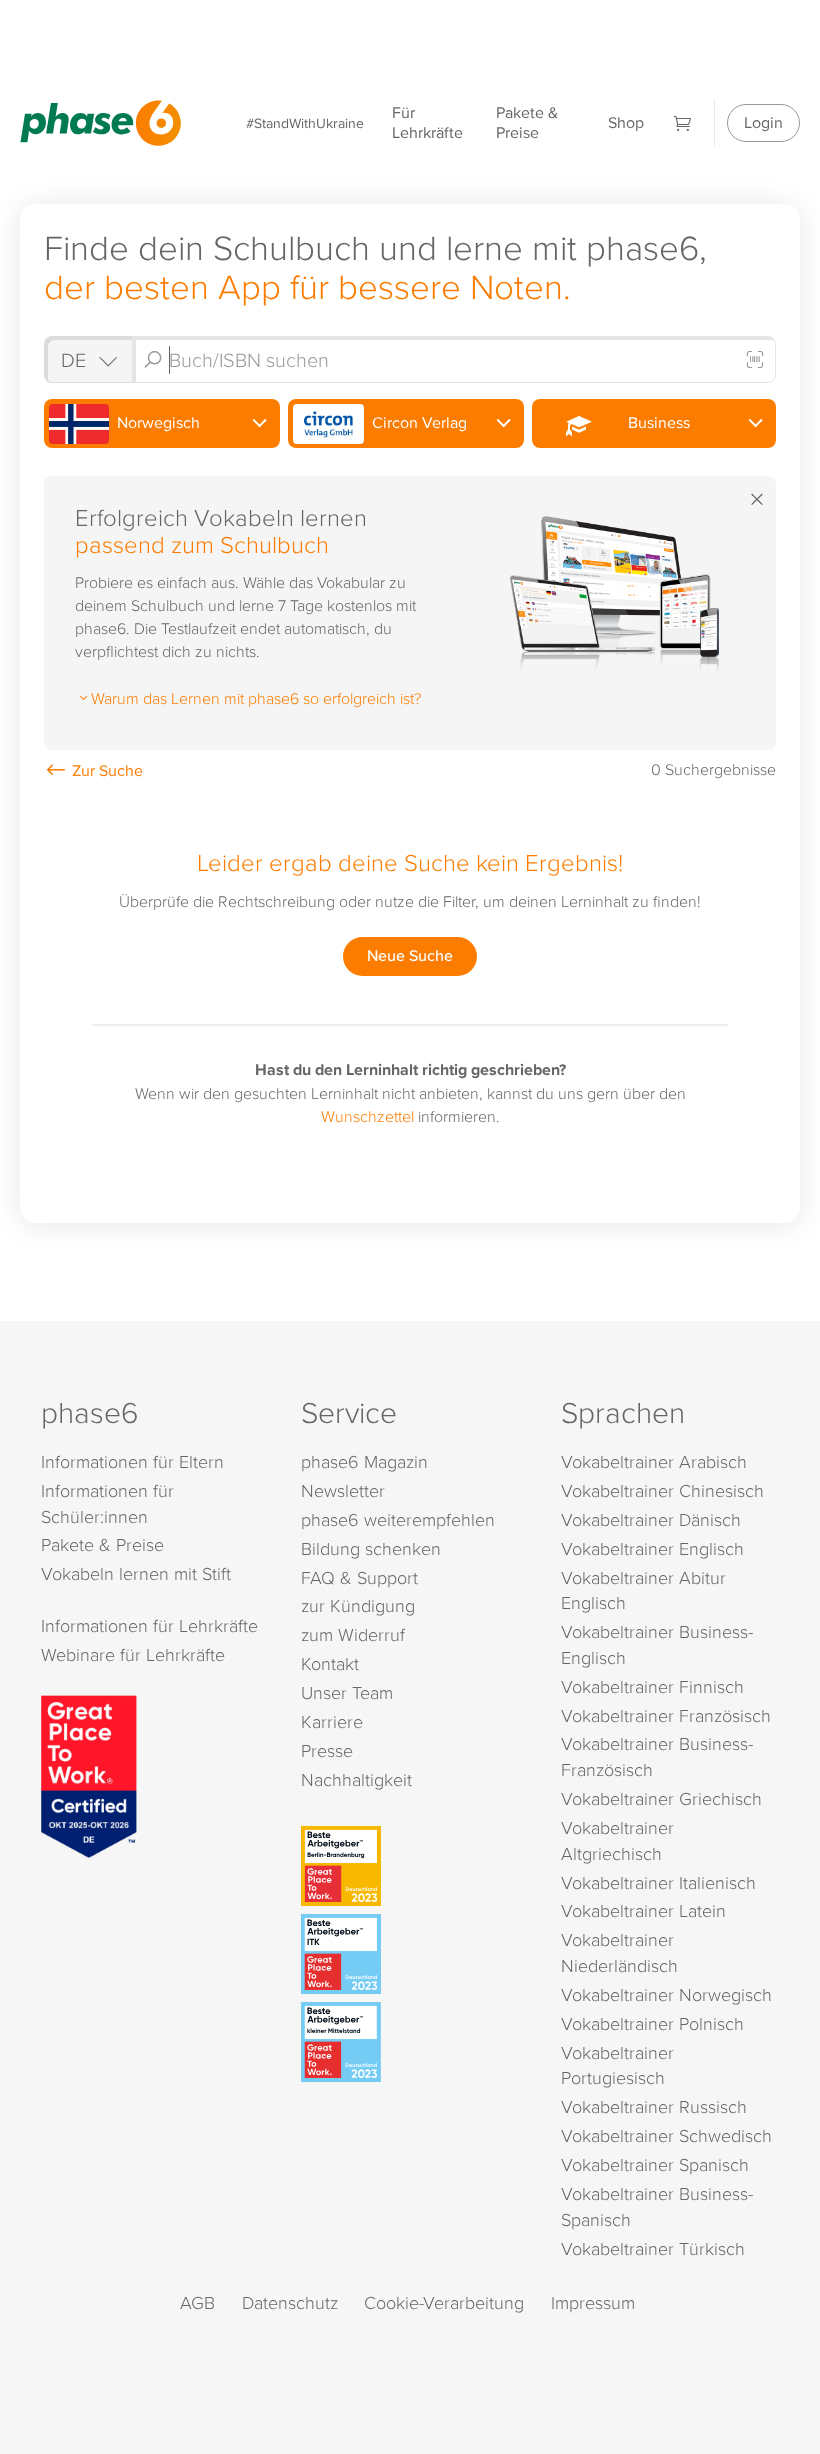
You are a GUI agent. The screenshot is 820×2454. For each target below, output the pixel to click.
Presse (327, 1750)
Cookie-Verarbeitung (444, 2302)
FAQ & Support (359, 1577)
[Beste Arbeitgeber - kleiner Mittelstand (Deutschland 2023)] (413, 2042)
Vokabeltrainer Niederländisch (619, 1952)
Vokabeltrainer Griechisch (661, 1798)
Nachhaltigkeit (356, 1779)
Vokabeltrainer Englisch (652, 1548)
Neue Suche (410, 955)
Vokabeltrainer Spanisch (655, 2164)
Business (655, 422)
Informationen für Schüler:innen (107, 1503)
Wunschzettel (367, 1116)
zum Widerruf (353, 1634)
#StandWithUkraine (305, 122)
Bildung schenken (371, 1548)
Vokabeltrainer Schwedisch (666, 2135)
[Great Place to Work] (89, 1775)
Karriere (332, 1721)
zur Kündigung (358, 1605)
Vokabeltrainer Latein (643, 1910)
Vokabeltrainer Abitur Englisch (643, 1590)
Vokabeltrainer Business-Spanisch (657, 2206)
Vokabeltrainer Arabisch (654, 1461)
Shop (626, 122)
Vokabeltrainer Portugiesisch (617, 2065)
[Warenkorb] (683, 122)
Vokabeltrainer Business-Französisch (657, 1756)
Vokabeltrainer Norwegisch (666, 1994)
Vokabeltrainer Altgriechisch (617, 1840)
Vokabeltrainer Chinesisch (662, 1490)
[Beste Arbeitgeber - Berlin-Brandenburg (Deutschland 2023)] (413, 1866)
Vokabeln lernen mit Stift (136, 1573)
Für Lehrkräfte (427, 122)
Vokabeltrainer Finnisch (652, 1686)
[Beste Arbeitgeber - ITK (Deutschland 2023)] (413, 1954)
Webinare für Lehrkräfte (133, 1654)
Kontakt (330, 1663)
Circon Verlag (417, 422)
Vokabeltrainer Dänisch (651, 1519)
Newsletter (343, 1490)
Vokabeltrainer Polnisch (652, 2023)
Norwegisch (156, 422)
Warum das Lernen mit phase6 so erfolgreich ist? (256, 698)
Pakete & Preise (527, 122)
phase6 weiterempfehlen (398, 1519)
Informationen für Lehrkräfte (149, 1625)
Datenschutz (290, 2302)
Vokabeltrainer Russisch (654, 2106)
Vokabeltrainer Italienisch (658, 1882)
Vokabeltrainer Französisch (666, 1715)
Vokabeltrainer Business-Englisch (657, 1644)
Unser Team (347, 1692)
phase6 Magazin (364, 1461)
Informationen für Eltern (132, 1461)
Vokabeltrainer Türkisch (653, 2248)
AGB (197, 2302)
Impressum (593, 2302)
